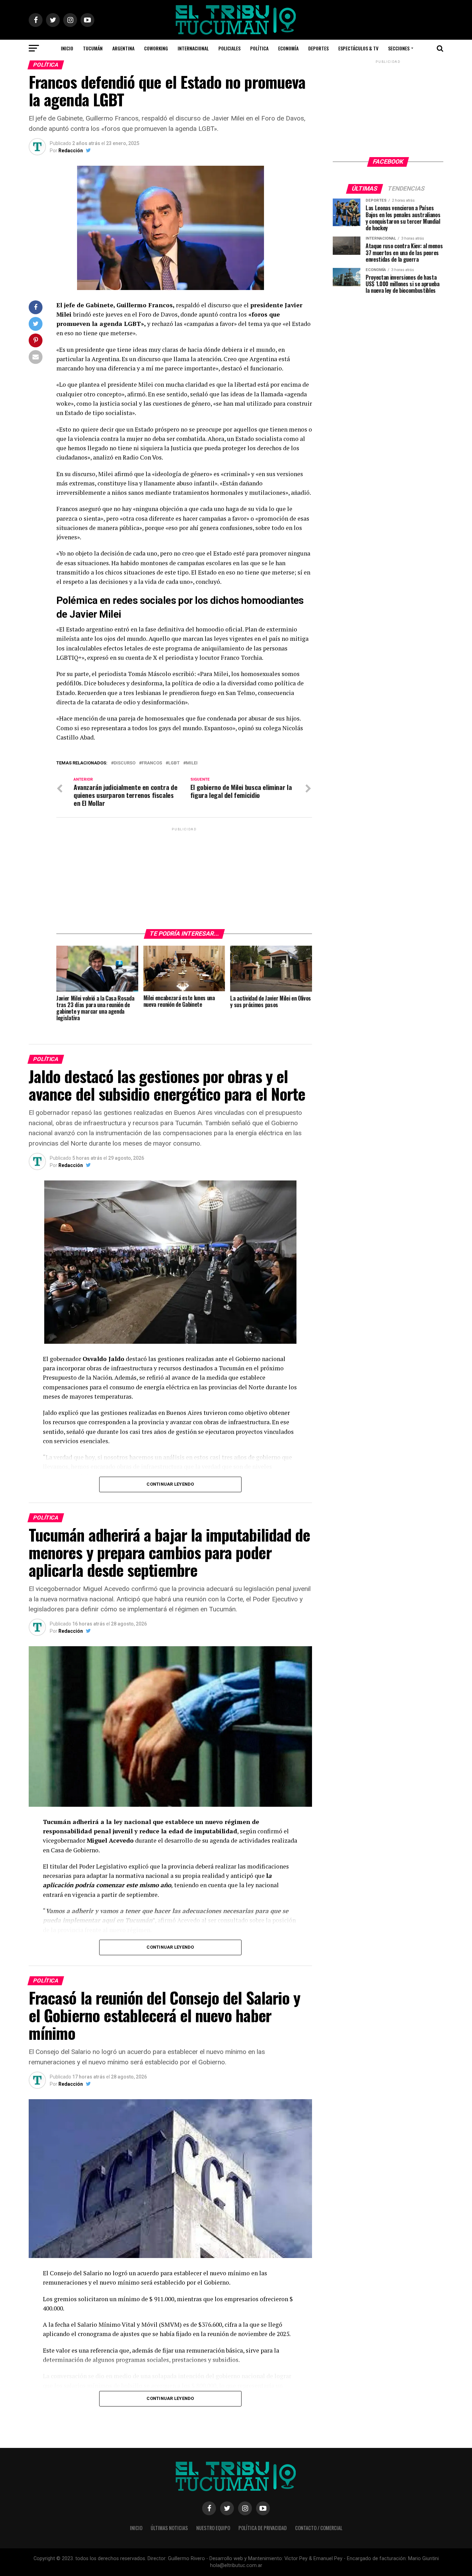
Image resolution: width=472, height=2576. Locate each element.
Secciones (399, 48)
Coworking (156, 48)
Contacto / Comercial (319, 2528)
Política (259, 48)
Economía (288, 48)
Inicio (67, 48)
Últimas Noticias (169, 2528)
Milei (192, 763)
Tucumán (93, 48)
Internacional (193, 48)
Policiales (229, 48)
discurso (125, 763)
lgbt (174, 763)
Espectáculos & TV (358, 48)
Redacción (71, 151)
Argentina (123, 48)
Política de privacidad (263, 2528)
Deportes (318, 48)
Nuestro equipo (213, 2528)
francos (152, 763)
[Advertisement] (184, 876)
